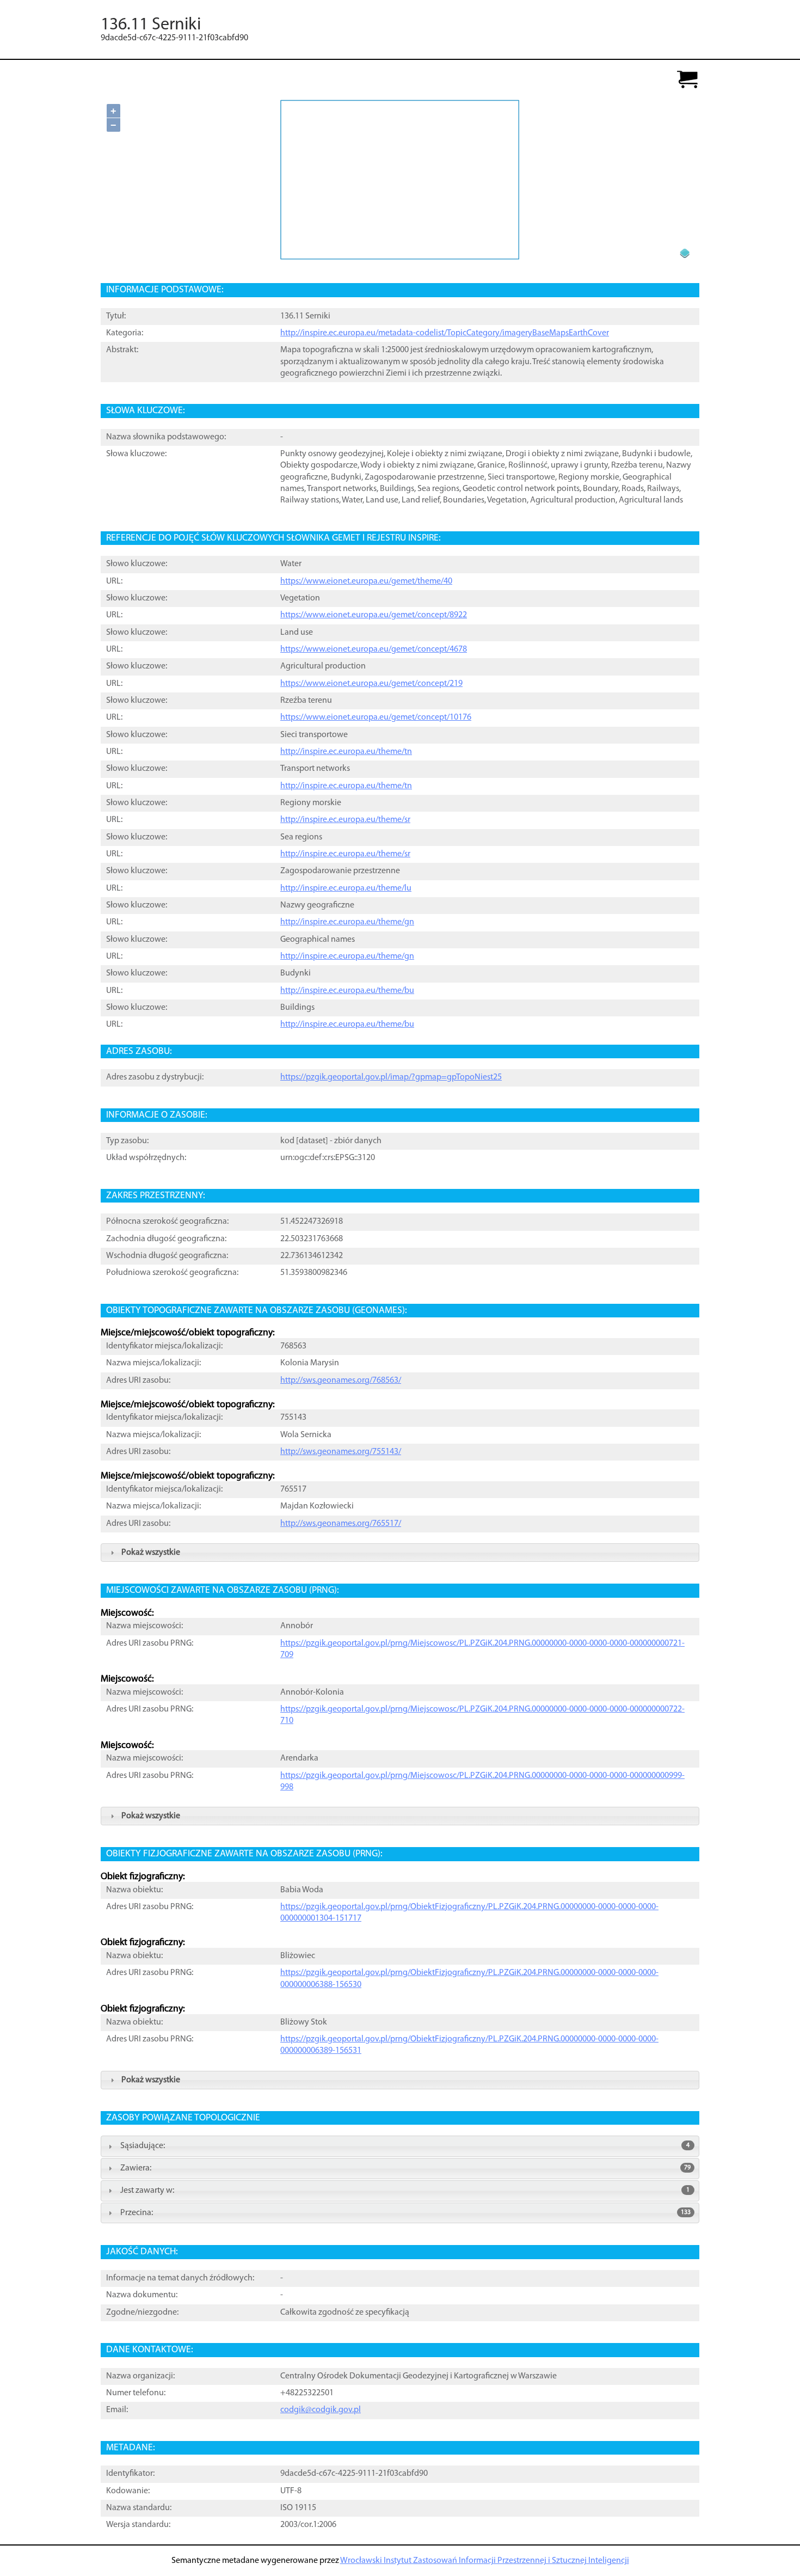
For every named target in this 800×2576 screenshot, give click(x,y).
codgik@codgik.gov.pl (321, 2410)
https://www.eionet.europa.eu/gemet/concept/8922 (374, 615)
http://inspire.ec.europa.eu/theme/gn (347, 922)
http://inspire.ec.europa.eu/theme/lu (346, 888)
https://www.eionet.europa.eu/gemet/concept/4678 (374, 649)
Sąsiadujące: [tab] (405, 2146)
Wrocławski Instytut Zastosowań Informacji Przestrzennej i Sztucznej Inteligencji (485, 2561)
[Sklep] (687, 80)
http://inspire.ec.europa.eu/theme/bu (347, 991)
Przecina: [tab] (405, 2213)
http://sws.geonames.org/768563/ (341, 1381)
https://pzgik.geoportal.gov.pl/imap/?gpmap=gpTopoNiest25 (391, 1077)
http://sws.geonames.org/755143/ (341, 1452)
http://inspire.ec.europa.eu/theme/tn (346, 752)
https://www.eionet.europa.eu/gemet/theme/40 (366, 581)
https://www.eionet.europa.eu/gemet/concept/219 (371, 684)
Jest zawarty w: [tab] (405, 2191)
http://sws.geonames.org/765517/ (341, 1524)
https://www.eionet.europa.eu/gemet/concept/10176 (376, 717)
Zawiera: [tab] (405, 2168)
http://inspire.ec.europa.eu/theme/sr (345, 820)
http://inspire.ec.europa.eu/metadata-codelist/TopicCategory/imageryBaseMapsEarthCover (445, 333)
